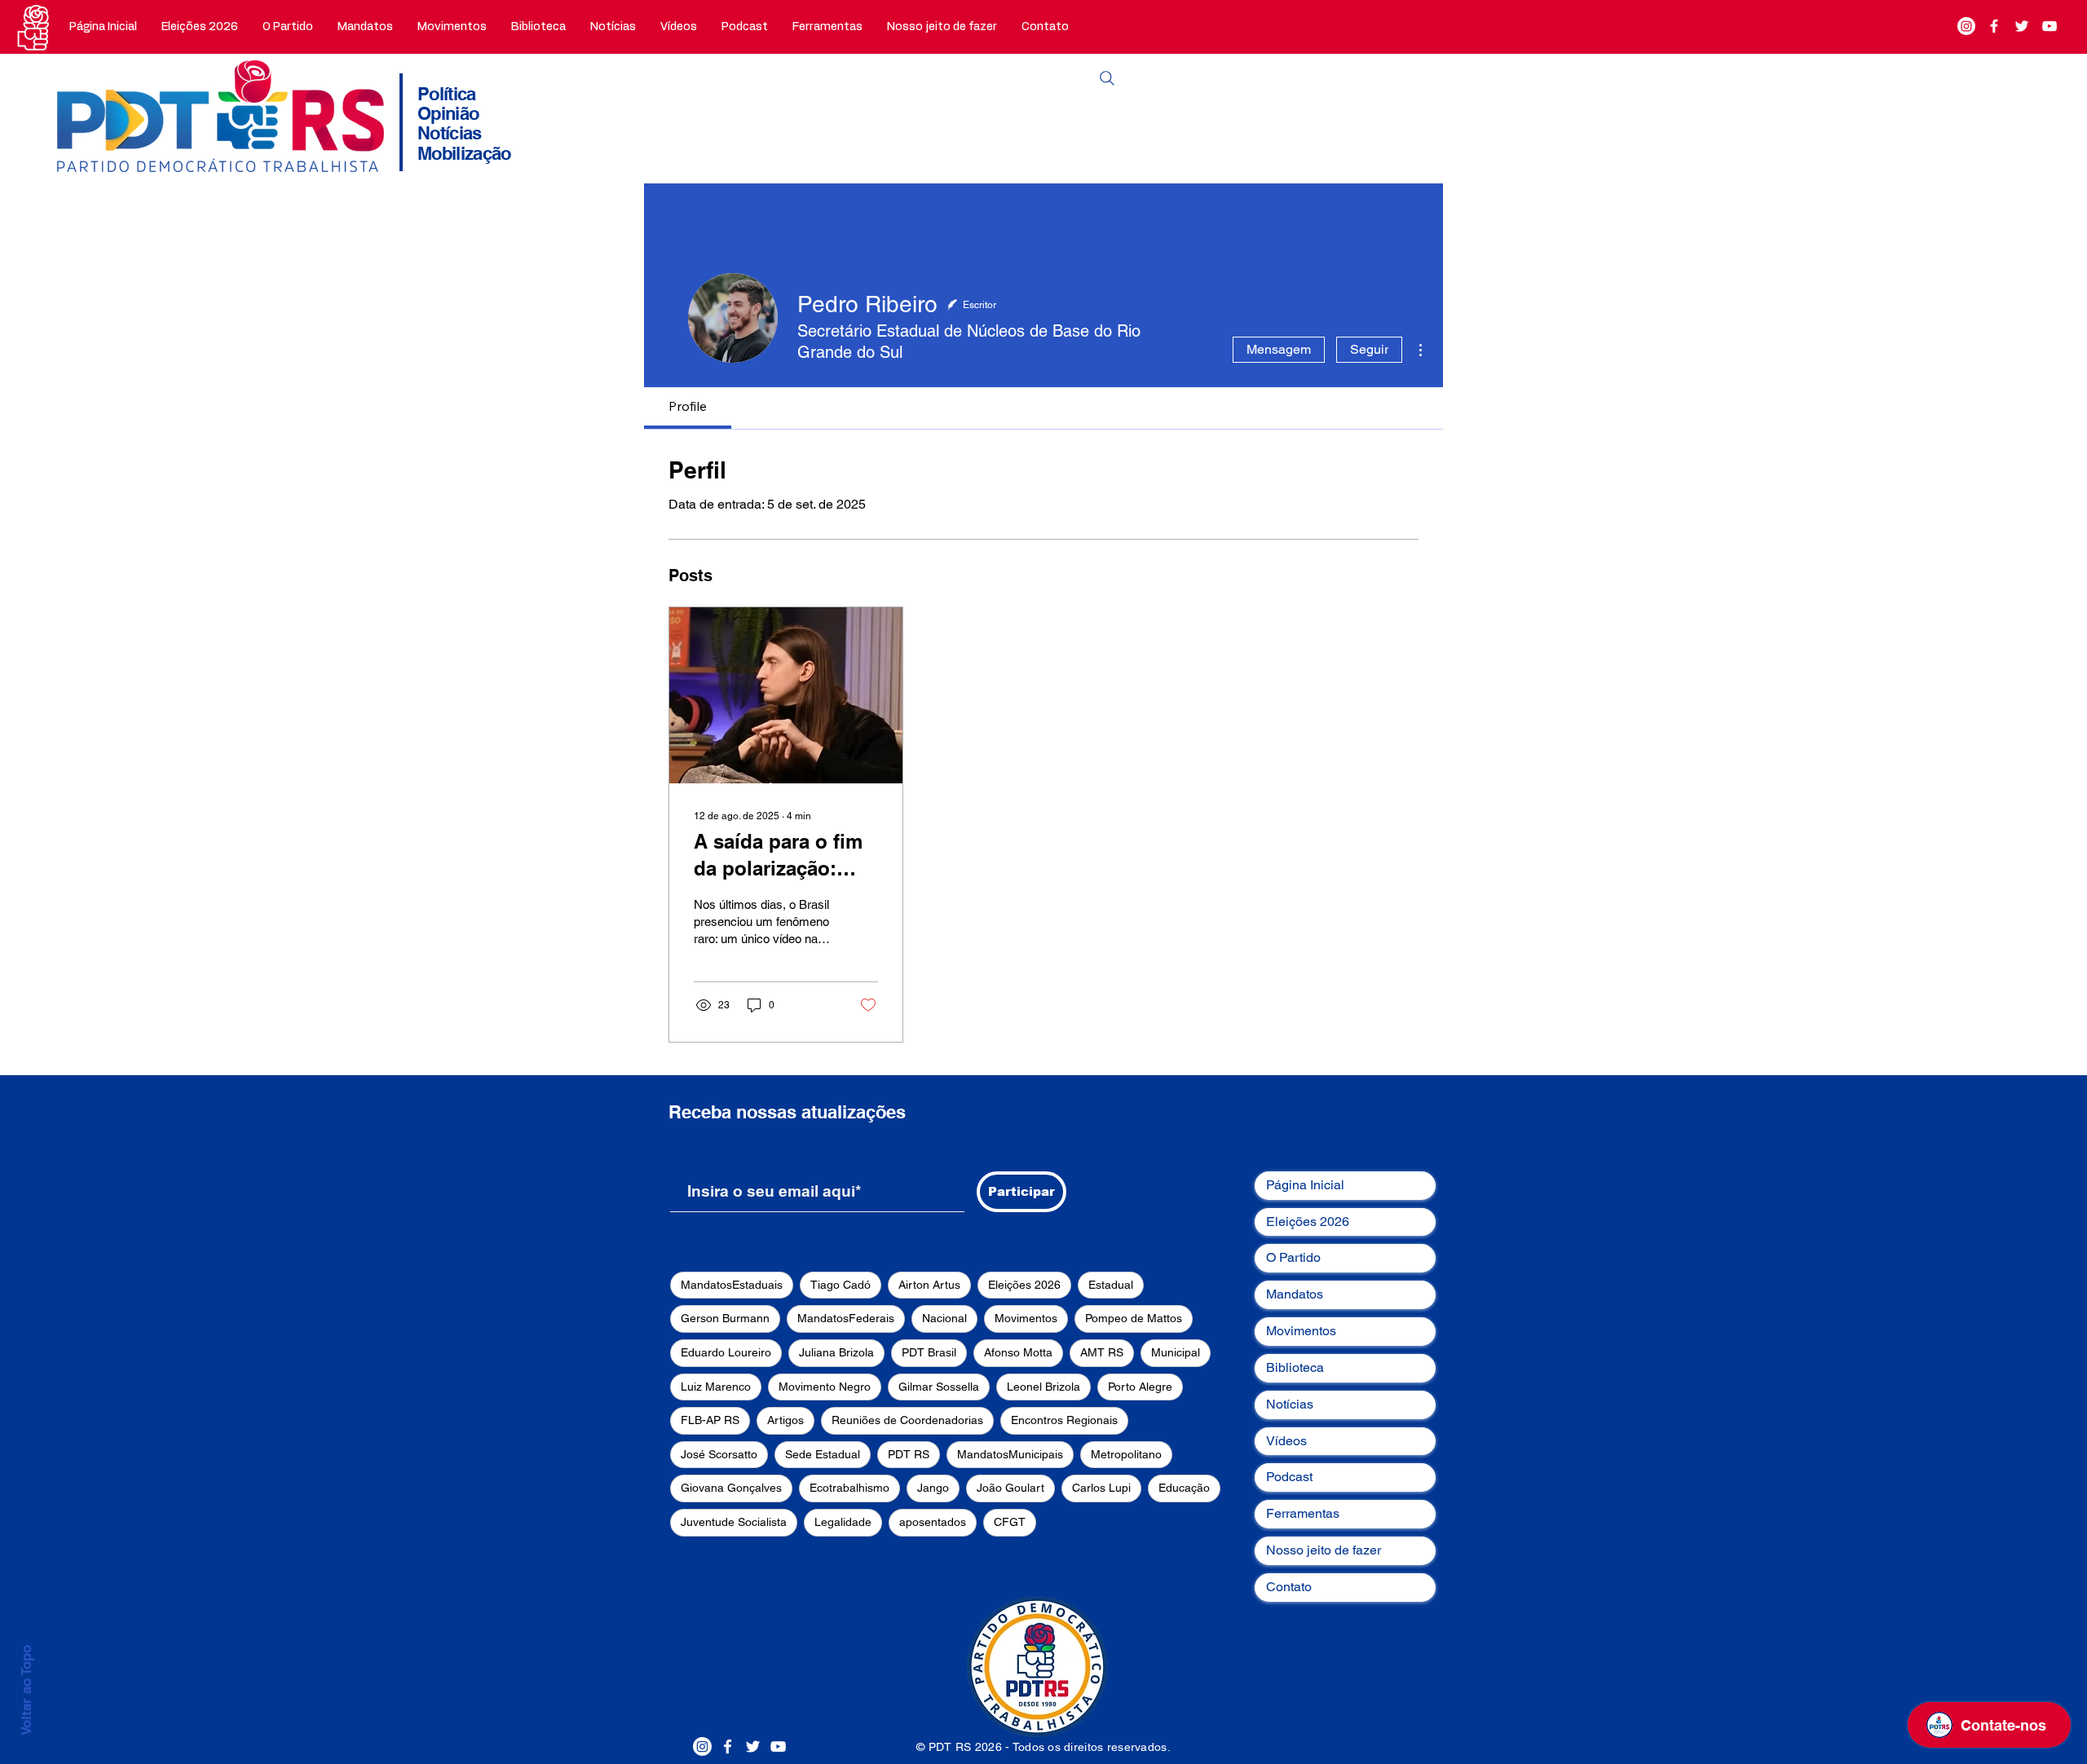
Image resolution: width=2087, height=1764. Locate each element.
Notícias (1290, 1404)
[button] (288, 27)
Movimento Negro (825, 1387)
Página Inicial (1305, 1185)
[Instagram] (1966, 26)
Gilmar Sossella (939, 1387)
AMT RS (1102, 1352)
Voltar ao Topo (26, 1690)
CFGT (1010, 1522)
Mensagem (1279, 349)
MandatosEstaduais (732, 1285)
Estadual (1111, 1285)
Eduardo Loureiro (726, 1352)
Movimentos (1026, 1318)
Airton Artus (929, 1285)
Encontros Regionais (1064, 1420)
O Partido (1293, 1257)
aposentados (933, 1522)
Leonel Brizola (1043, 1387)
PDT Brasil (929, 1352)
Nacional (944, 1318)
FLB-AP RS (710, 1420)
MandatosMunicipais (1010, 1454)
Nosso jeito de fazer (1324, 1550)
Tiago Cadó (841, 1285)
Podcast (1289, 1477)
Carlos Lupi (1101, 1488)
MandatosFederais (846, 1318)
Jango (933, 1488)
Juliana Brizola (836, 1352)
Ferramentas (1303, 1513)
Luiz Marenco (716, 1387)
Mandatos (1295, 1294)
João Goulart (1010, 1488)
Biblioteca (1295, 1367)
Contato (1289, 1587)
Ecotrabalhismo (849, 1488)
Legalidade (843, 1522)
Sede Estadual (823, 1454)
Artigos (785, 1420)
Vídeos (1286, 1441)
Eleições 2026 (1024, 1285)
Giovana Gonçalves (731, 1488)
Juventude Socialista (734, 1522)
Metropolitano (1126, 1454)
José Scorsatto (719, 1454)
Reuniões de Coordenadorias (907, 1420)
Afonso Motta (1018, 1352)
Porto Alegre (1140, 1387)
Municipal (1176, 1352)
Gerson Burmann (725, 1318)
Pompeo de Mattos (1134, 1318)
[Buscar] (1107, 78)
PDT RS (909, 1454)
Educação (1184, 1488)
